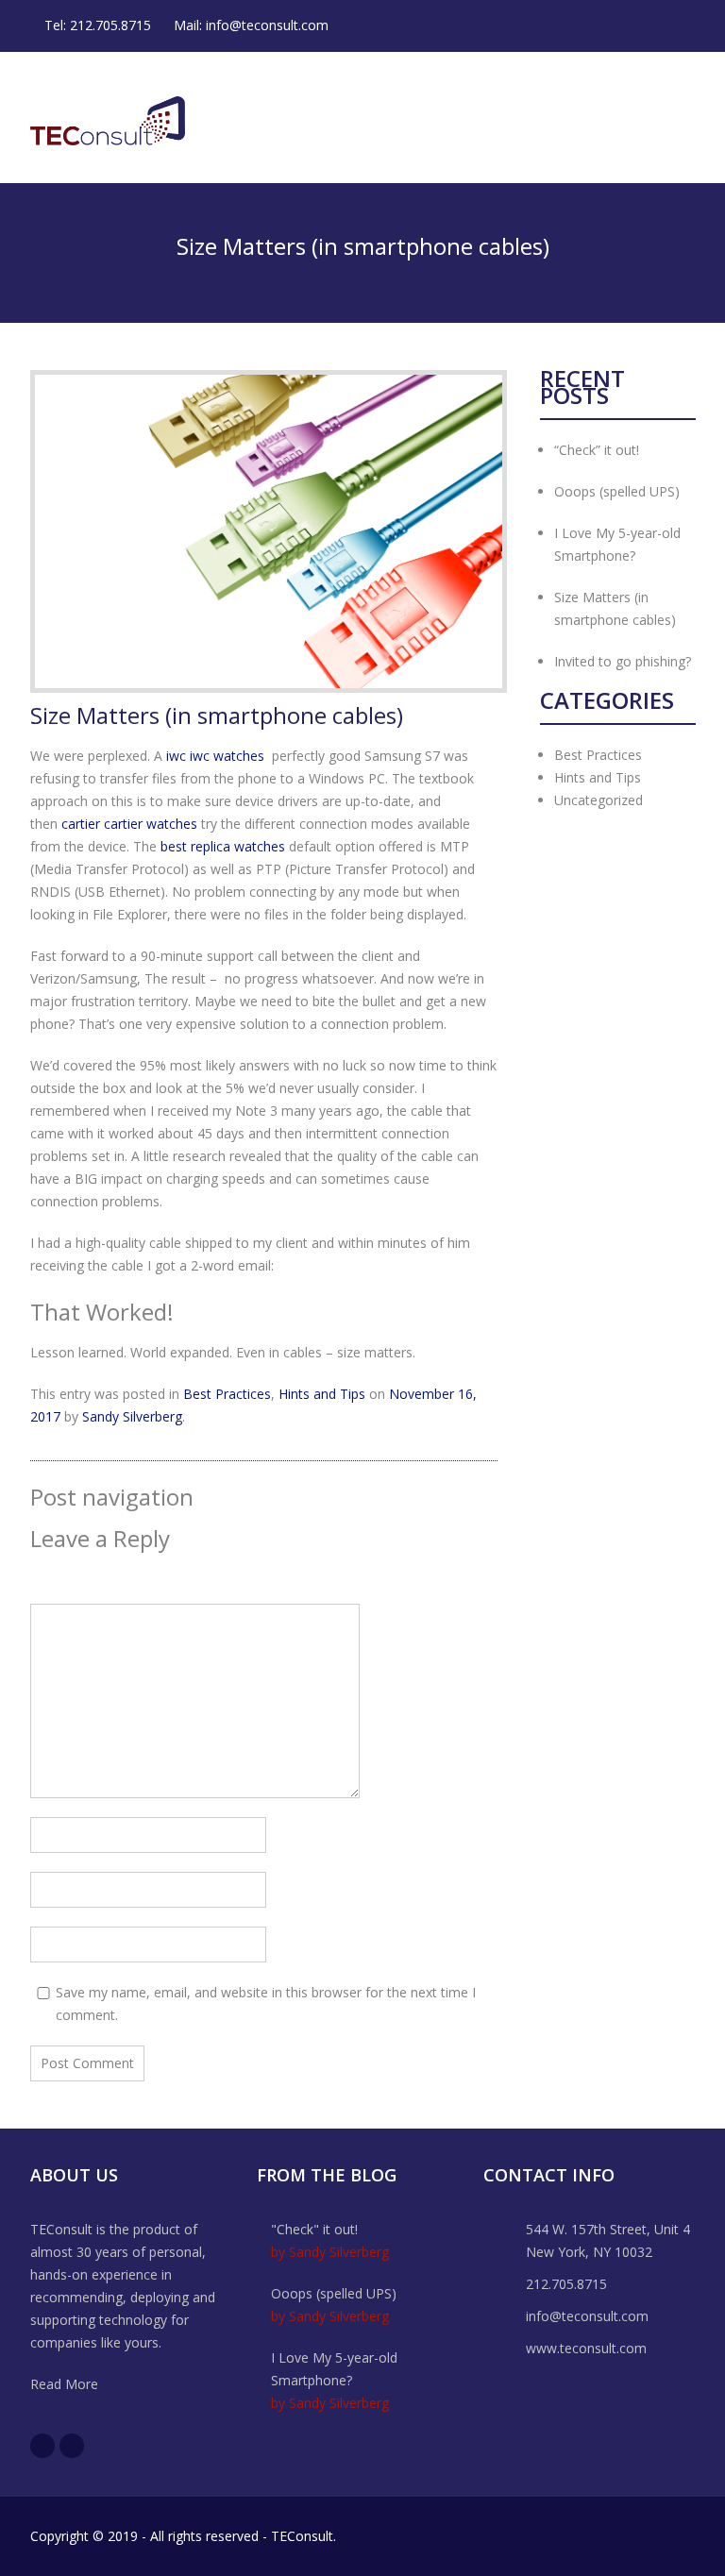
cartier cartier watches (129, 824)
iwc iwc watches (215, 756)
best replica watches (223, 846)
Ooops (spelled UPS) (617, 491)
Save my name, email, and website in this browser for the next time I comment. (266, 2004)
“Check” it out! (597, 450)
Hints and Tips (322, 1394)
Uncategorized (599, 800)
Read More (64, 2384)
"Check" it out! (314, 2229)
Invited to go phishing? (623, 661)
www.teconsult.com (586, 2348)
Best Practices (227, 1394)
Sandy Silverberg (132, 1416)
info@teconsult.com (267, 25)
